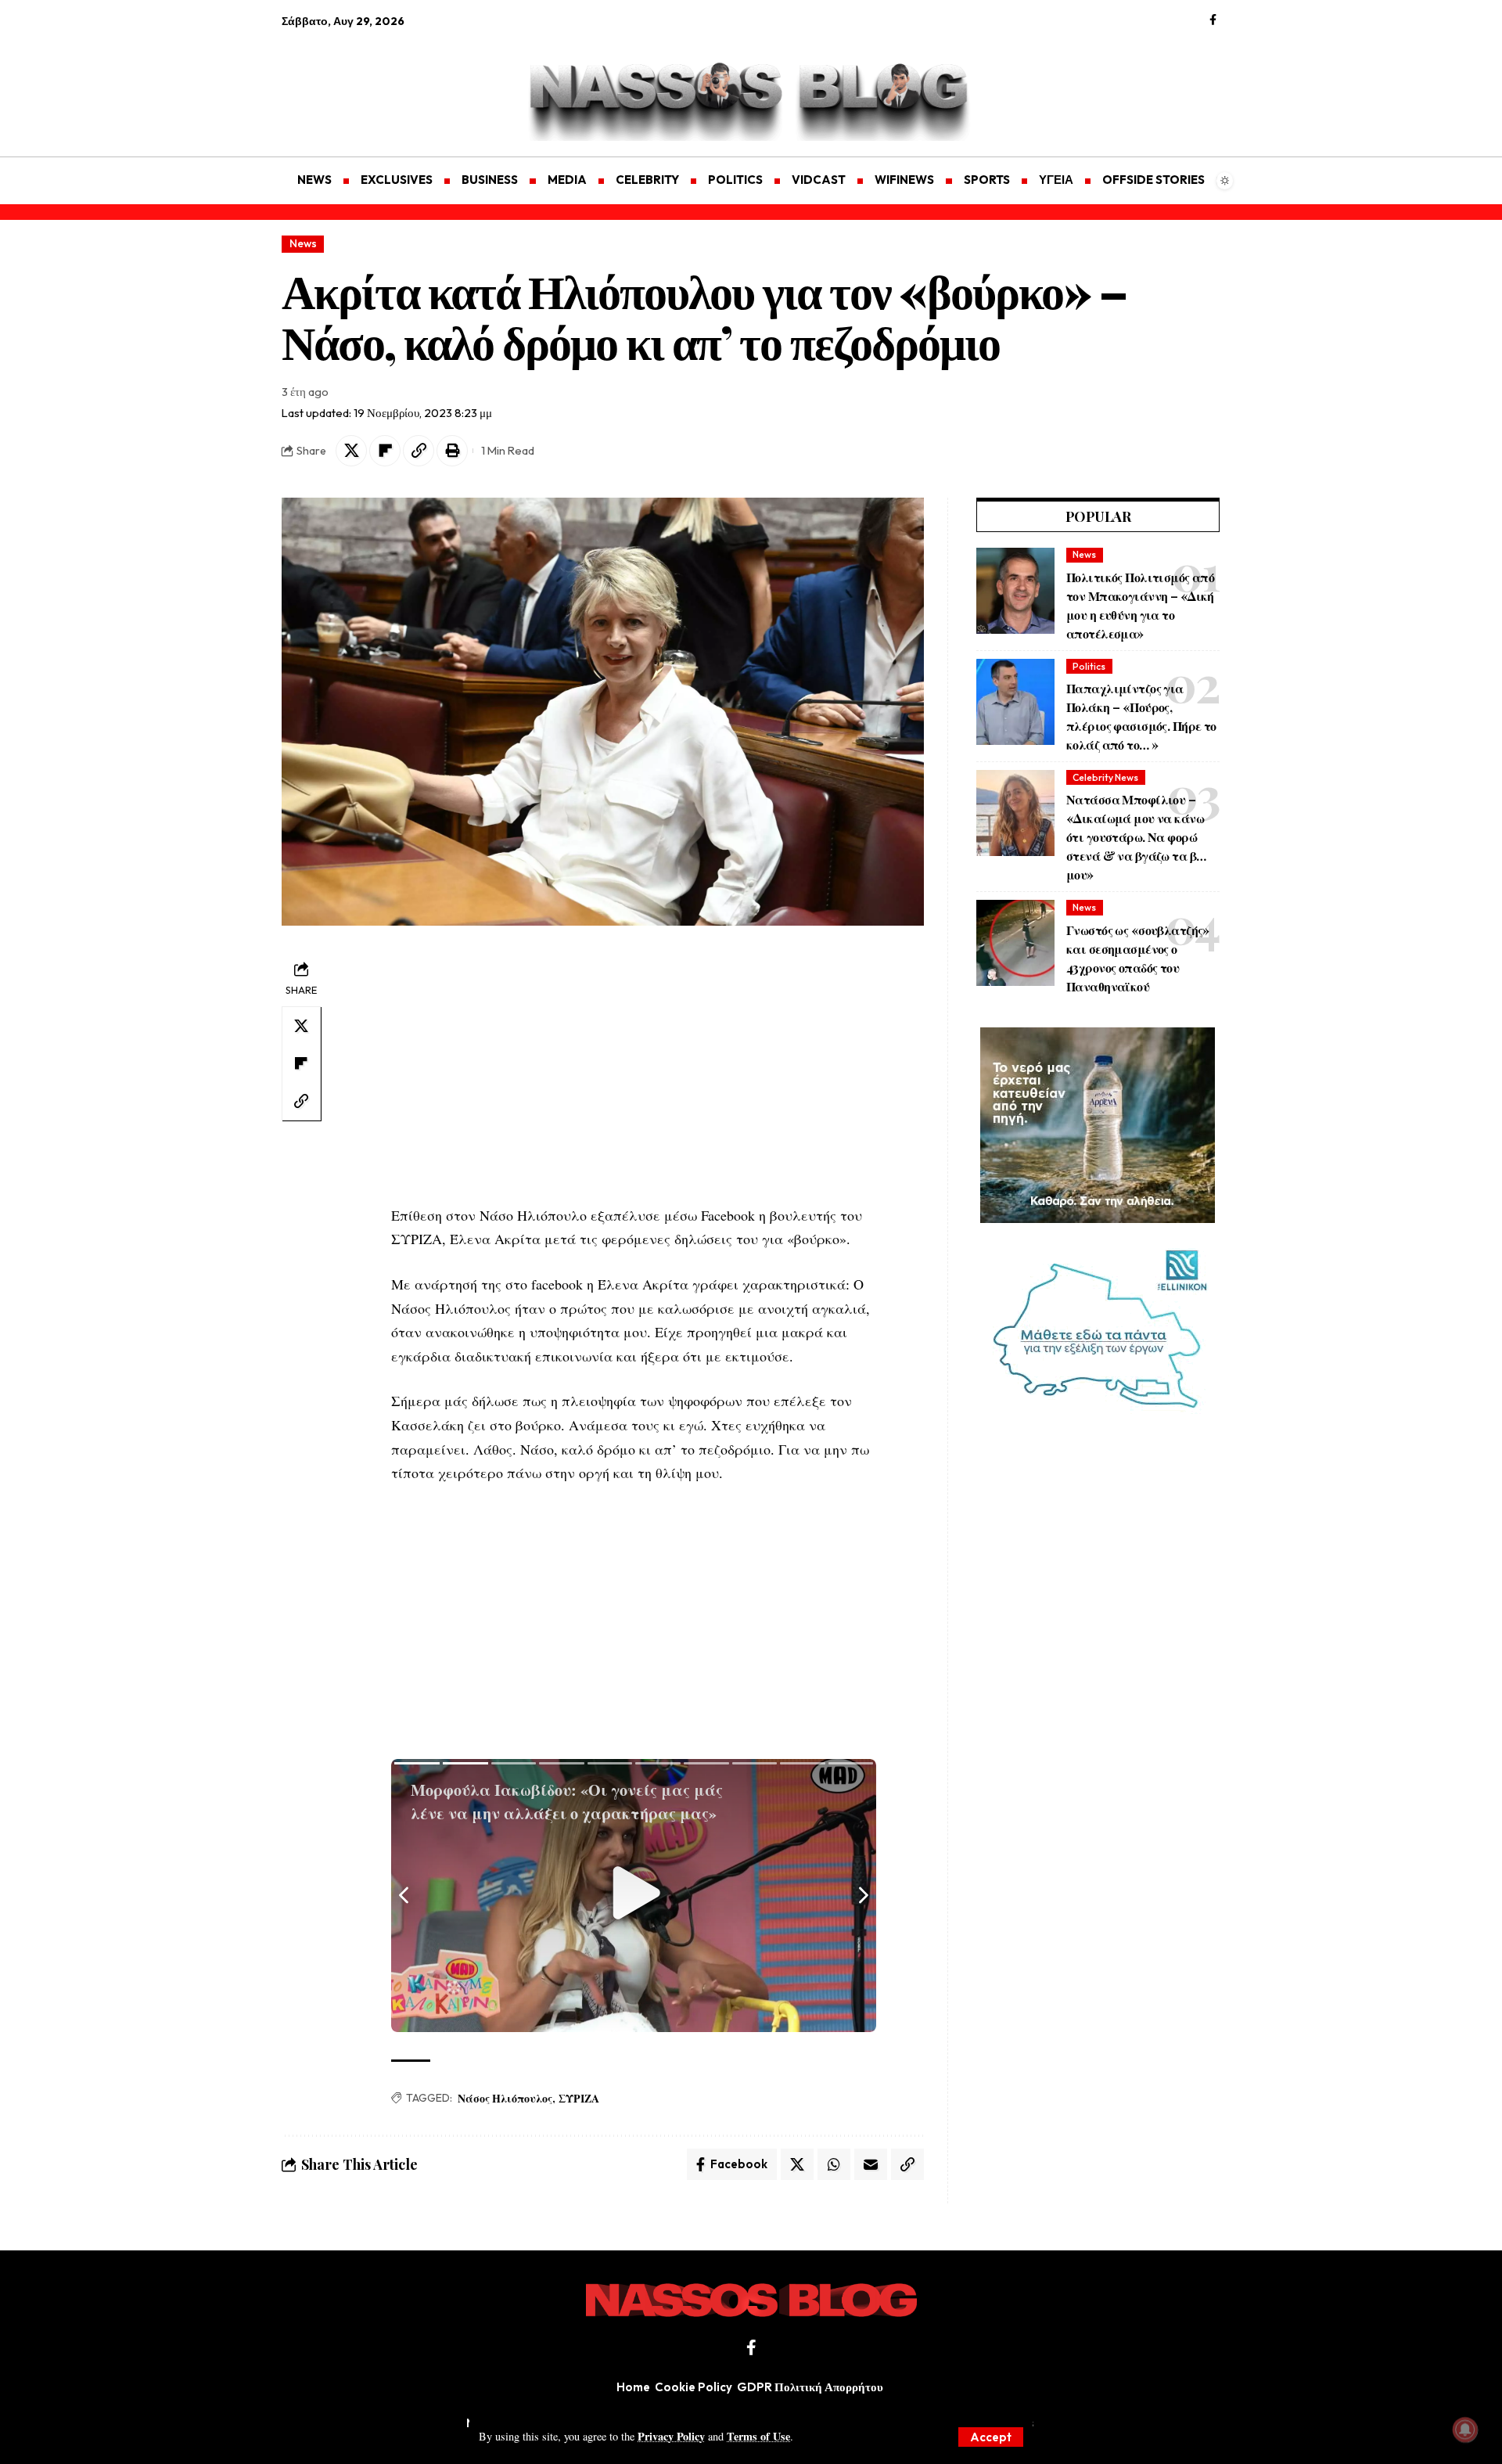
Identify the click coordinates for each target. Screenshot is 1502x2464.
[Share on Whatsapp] (834, 2164)
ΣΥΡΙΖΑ (579, 2098)
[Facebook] (1213, 20)
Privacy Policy (671, 2436)
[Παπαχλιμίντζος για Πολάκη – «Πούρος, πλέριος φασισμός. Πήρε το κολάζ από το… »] (1015, 702)
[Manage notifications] (1465, 2430)
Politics (1089, 666)
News (303, 243)
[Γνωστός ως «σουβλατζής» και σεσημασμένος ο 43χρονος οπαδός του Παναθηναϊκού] (1015, 943)
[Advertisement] (356, 83)
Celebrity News (1105, 777)
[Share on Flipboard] (385, 451)
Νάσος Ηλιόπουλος (505, 2098)
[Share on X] (351, 451)
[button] (991, 2437)
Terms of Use (758, 2436)
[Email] (871, 2164)
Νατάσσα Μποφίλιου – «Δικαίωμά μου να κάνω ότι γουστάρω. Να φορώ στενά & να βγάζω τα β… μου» (1136, 837)
